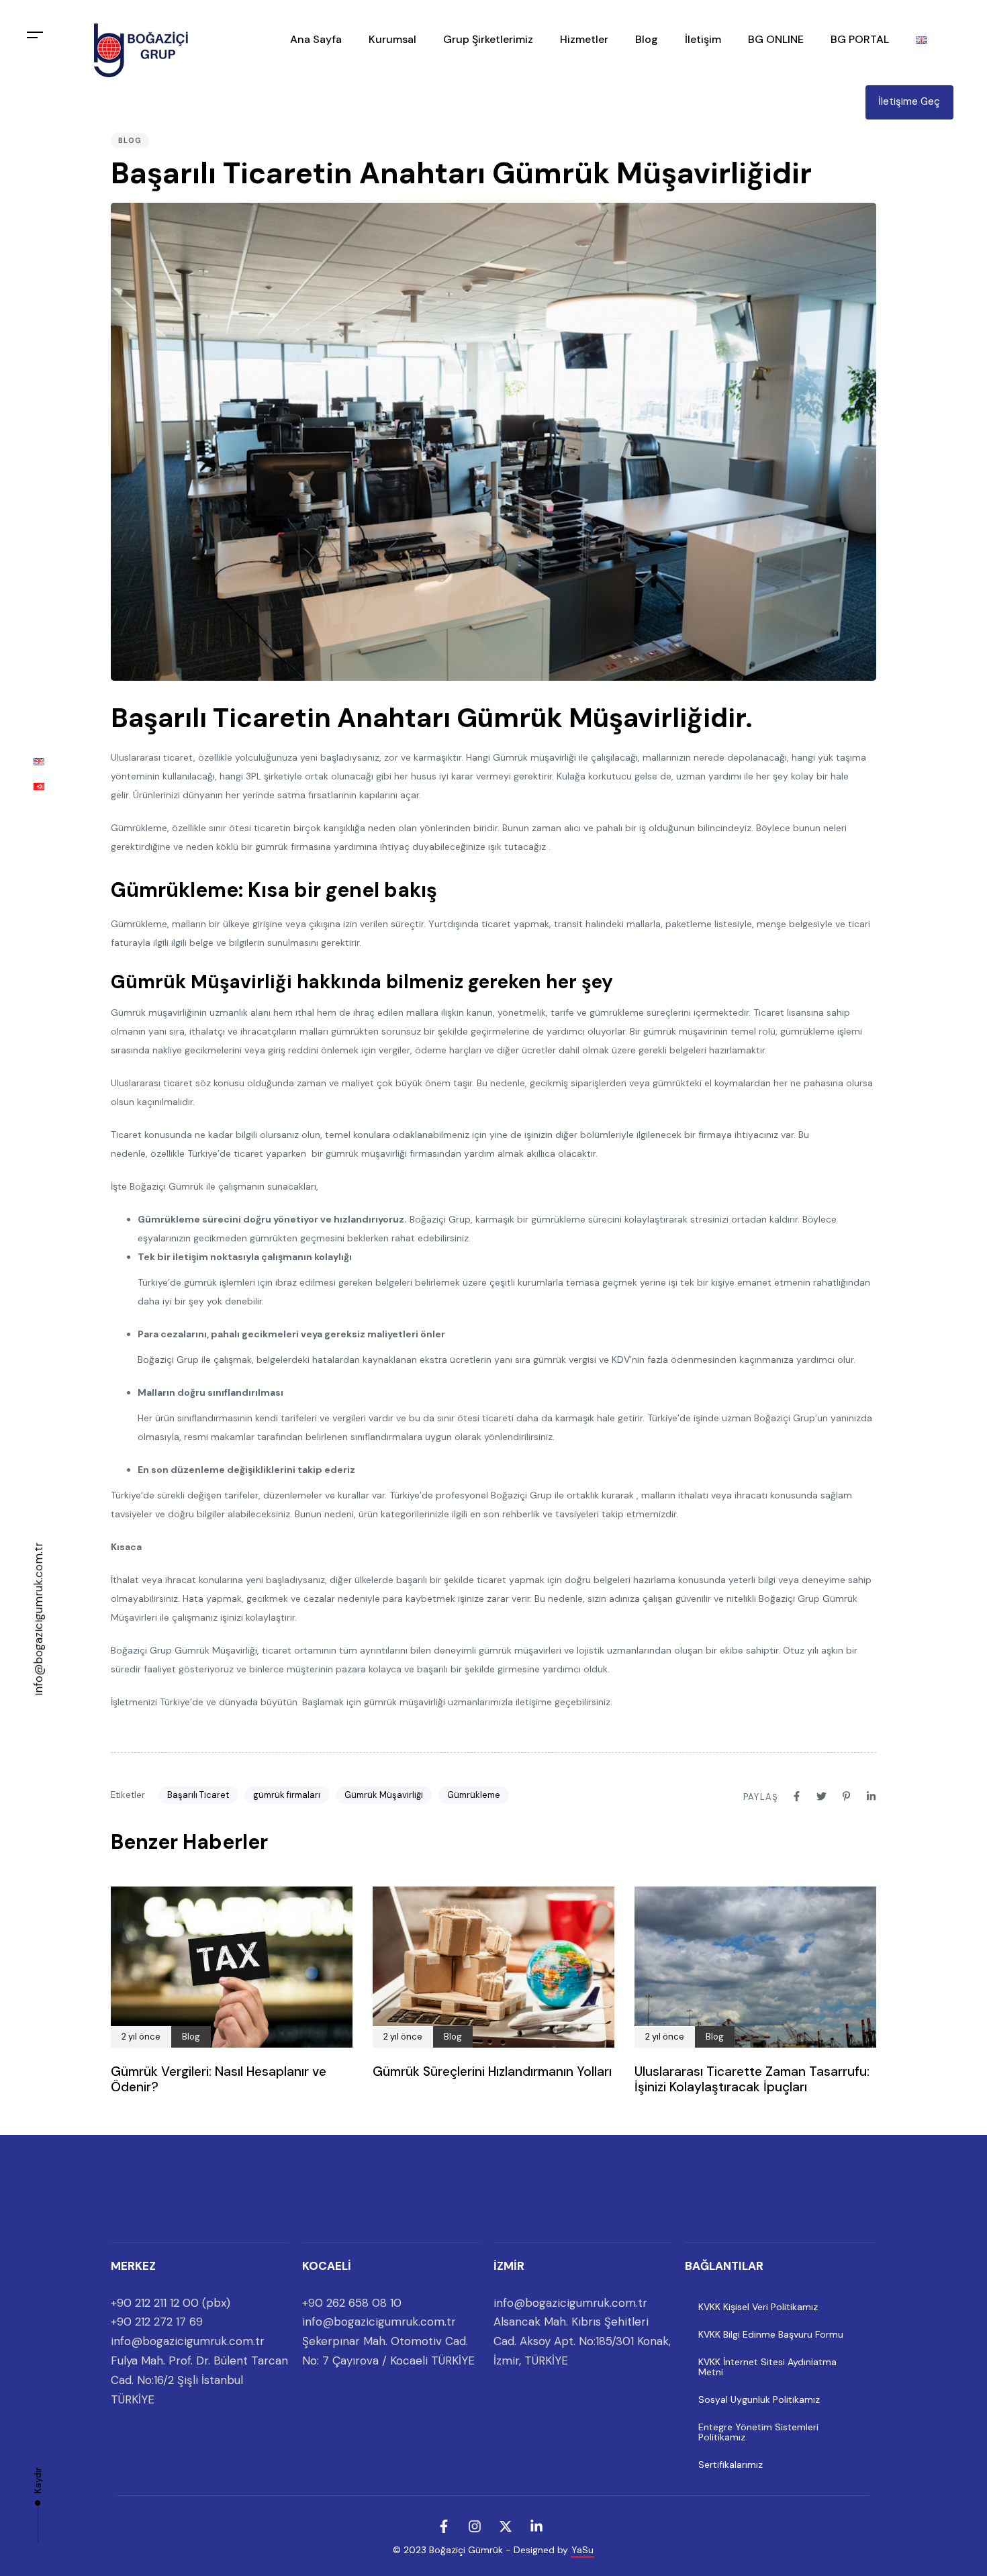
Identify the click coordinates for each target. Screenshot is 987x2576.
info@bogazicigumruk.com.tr (38, 1619)
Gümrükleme (474, 1795)
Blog (130, 140)
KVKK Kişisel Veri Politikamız (758, 2307)
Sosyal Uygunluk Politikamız (759, 2399)
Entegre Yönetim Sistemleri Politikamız (758, 2432)
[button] (35, 35)
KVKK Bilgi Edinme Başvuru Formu (771, 2334)
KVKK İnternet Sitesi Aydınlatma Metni (767, 2367)
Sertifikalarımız (731, 2465)
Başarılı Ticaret (198, 1795)
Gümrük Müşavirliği (384, 1795)
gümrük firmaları (287, 1795)
